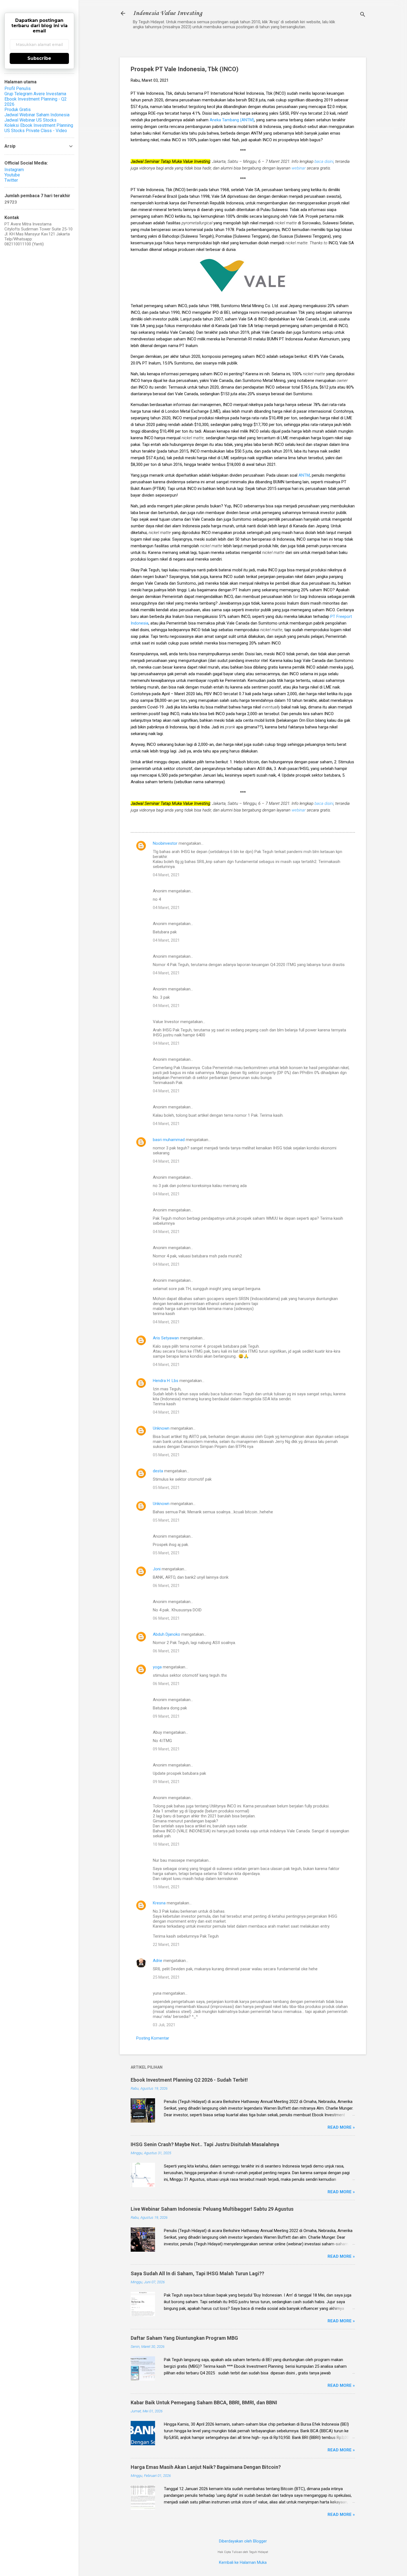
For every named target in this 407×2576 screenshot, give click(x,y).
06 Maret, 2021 (166, 1586)
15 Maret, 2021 (166, 1887)
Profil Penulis (18, 88)
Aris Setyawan (166, 1338)
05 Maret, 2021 (166, 1455)
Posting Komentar (153, 2038)
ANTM (304, 475)
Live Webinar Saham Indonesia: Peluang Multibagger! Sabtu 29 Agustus (212, 2209)
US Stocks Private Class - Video (36, 131)
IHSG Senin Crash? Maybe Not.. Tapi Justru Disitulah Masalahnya (205, 2144)
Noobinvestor (165, 843)
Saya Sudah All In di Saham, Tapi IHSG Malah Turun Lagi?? (197, 2273)
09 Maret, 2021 (166, 1716)
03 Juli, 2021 (164, 2025)
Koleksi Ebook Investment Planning (39, 125)
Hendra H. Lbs (166, 1381)
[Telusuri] (363, 15)
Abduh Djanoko (167, 1634)
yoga (157, 1667)
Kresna (159, 1903)
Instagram (14, 170)
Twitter (11, 180)
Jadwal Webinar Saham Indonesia (37, 115)
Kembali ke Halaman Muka (243, 2562)
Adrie (158, 1961)
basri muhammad (169, 1140)
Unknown (161, 1428)
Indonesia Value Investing (168, 13)
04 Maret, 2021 (166, 875)
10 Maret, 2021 (166, 1844)
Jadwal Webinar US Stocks (30, 120)
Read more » (341, 2127)
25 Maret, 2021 (166, 1977)
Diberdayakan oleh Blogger (243, 2541)
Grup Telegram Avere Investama (35, 94)
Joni (157, 1569)
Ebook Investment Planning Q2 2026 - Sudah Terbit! (189, 2080)
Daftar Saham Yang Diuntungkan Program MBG (184, 2338)
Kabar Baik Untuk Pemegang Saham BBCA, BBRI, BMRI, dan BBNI (204, 2402)
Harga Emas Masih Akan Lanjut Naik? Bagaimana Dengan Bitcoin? (206, 2467)
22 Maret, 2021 (166, 1945)
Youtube (12, 175)
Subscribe (39, 58)
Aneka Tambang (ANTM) (232, 120)
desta (158, 1471)
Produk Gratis (18, 110)
